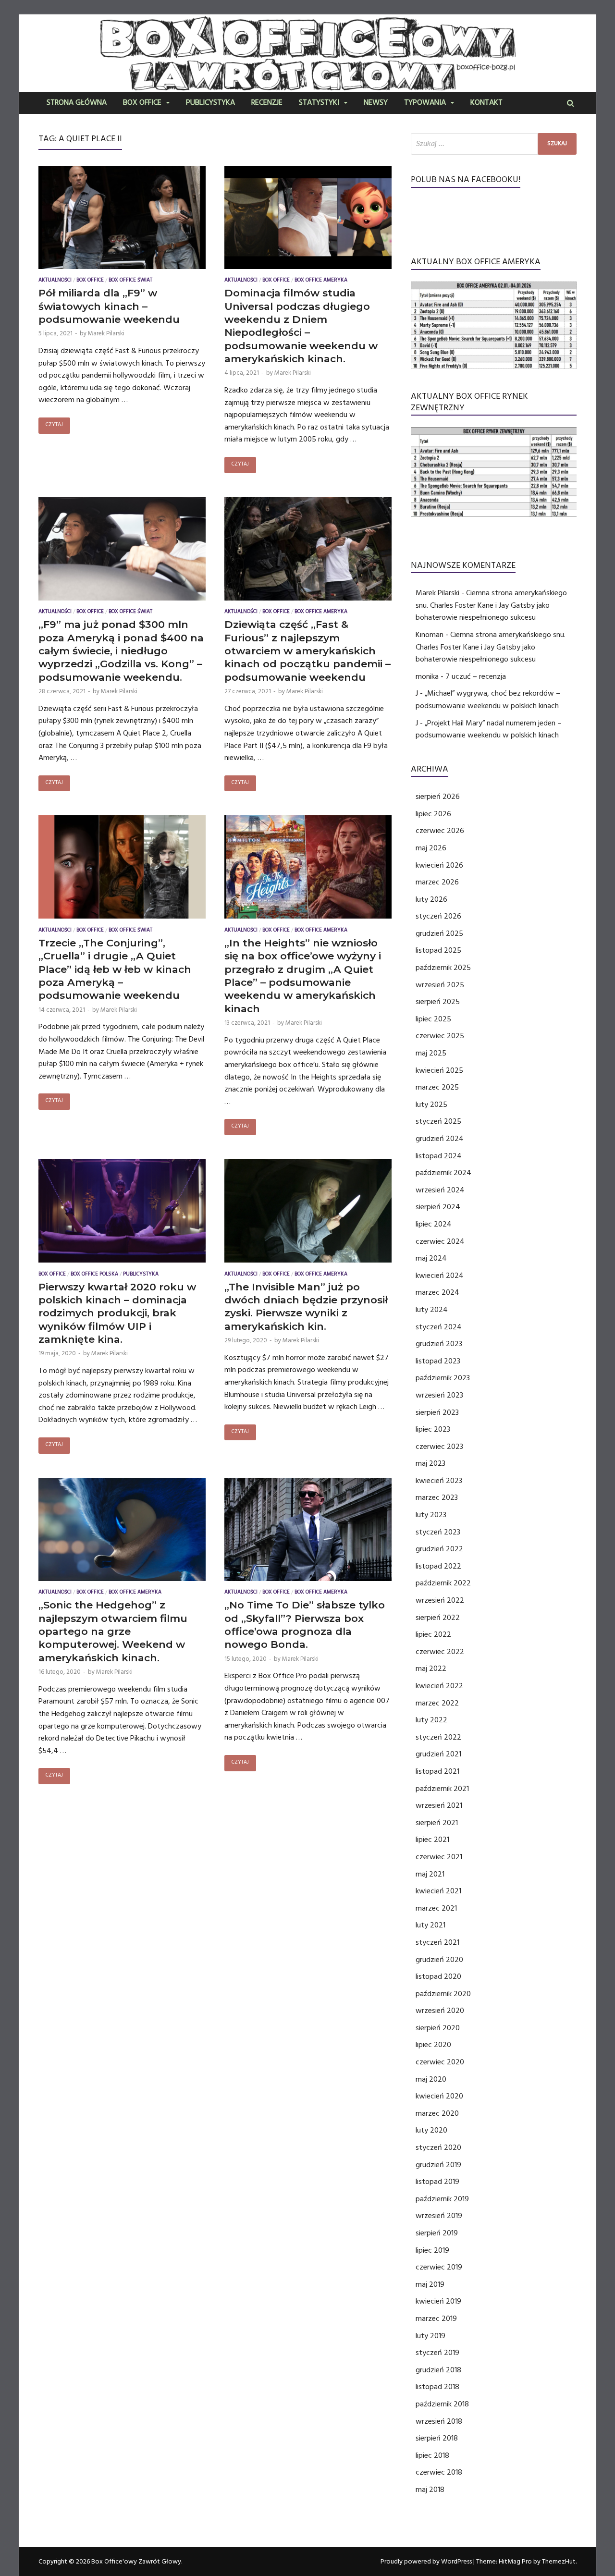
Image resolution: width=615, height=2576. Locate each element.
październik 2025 (443, 968)
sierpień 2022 (438, 1618)
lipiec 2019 (432, 2250)
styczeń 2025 (438, 1121)
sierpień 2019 (437, 2233)
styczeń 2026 (438, 916)
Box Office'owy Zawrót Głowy (136, 2562)
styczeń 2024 (439, 1327)
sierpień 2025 (438, 1002)
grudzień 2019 (438, 2165)
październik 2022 (443, 1583)
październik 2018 (442, 2404)
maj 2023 (430, 1463)
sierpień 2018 (437, 2438)
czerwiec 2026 (440, 831)
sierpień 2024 (438, 1207)
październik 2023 (443, 1378)
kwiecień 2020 (439, 2096)
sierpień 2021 (437, 1823)
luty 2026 (431, 899)
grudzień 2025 (439, 933)
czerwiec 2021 (439, 1857)
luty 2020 (431, 2130)
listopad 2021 (437, 1771)
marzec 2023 (437, 1497)
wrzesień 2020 (440, 2011)
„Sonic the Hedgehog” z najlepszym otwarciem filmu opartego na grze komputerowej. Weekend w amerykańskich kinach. (113, 1631)
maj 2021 (430, 1874)
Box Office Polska (94, 1275)
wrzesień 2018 (439, 2421)
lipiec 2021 (432, 1840)
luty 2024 (432, 1310)
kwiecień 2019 (438, 2301)
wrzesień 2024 (440, 1190)
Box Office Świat (130, 281)
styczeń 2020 (438, 2147)
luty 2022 (431, 1720)
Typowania (425, 103)
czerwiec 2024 (440, 1241)
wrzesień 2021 (439, 1805)
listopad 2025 (438, 950)
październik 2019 (442, 2199)
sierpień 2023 (437, 1412)
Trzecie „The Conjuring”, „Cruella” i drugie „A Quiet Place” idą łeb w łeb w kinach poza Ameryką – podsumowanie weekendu (115, 969)
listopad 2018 (437, 2387)
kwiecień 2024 (440, 1276)
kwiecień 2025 (439, 1070)
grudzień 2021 (438, 1754)
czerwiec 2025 (440, 1036)
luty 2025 (431, 1104)
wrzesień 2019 (439, 2216)
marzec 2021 (436, 1908)
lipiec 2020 (433, 2045)
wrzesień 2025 (440, 985)
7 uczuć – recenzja (476, 676)
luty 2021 (430, 1925)
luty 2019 (430, 2336)
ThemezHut (559, 2562)
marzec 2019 (436, 2318)
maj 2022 (431, 1668)
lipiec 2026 (433, 814)
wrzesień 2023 (439, 1395)
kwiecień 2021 (438, 1891)
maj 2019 (430, 2284)
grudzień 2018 (438, 2370)
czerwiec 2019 (439, 2267)
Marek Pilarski (106, 333)
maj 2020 (431, 2079)
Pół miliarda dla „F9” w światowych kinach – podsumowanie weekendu (109, 306)
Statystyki (319, 103)
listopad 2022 (438, 1566)
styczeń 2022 (438, 1737)
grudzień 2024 (440, 1139)
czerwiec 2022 (440, 1652)
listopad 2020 (438, 1976)
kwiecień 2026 (439, 865)
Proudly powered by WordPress (426, 2562)
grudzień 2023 (439, 1344)
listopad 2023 (438, 1361)
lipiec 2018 (432, 2455)
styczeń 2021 (437, 1942)
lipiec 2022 (433, 1634)
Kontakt (486, 103)
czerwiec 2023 (439, 1447)
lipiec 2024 (434, 1224)
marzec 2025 (437, 1087)
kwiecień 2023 (439, 1481)
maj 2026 (431, 848)
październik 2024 (443, 1173)
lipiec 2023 (433, 1429)
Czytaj (54, 425)
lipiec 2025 (433, 1019)
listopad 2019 (437, 2182)
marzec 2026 (437, 882)
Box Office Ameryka (321, 281)
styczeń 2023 (438, 1532)
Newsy (376, 103)
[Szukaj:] (494, 144)
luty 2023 (431, 1515)
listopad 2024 (439, 1156)
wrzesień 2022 (440, 1600)
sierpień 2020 (438, 2028)
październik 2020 (443, 1994)
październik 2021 (442, 1789)
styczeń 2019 (437, 2353)
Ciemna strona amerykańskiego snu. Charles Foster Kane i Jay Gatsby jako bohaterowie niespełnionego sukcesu (491, 605)
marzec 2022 (437, 1703)
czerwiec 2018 (439, 2472)
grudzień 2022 (439, 1549)
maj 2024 (431, 1258)
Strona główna (77, 103)
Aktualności (55, 281)
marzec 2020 (437, 2113)
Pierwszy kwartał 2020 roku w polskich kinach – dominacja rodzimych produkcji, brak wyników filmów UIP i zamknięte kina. (117, 1313)
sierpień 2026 (438, 797)
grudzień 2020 (439, 1960)
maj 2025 (431, 1053)
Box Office (142, 103)
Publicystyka (210, 103)
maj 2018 (430, 2490)
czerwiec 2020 (440, 2062)
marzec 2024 (437, 1292)
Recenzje (267, 103)
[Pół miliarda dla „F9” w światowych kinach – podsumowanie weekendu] (122, 220)
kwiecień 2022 (439, 1686)
